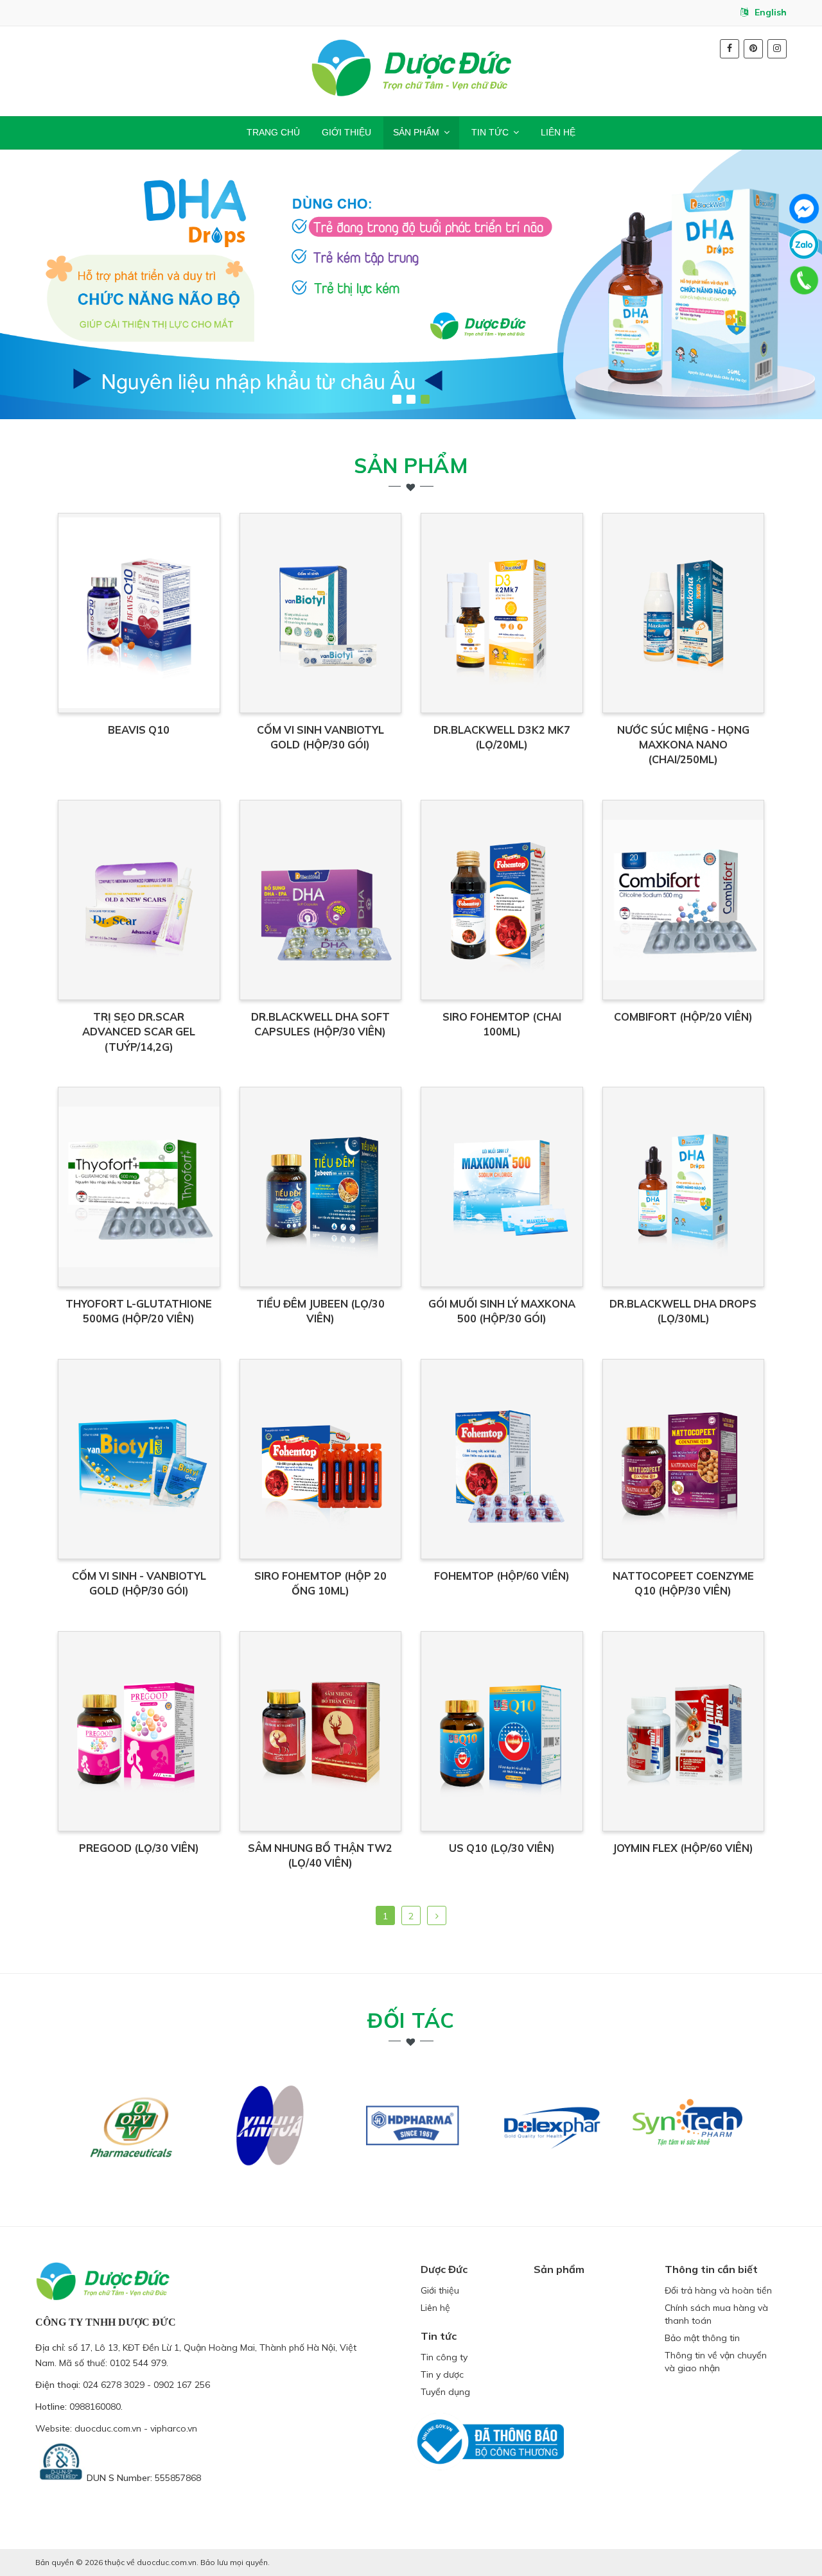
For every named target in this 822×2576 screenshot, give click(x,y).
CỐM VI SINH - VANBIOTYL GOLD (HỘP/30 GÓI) (139, 1583)
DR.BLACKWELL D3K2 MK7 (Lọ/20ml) (502, 737)
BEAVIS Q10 (139, 730)
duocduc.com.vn (108, 2428)
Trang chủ (273, 132)
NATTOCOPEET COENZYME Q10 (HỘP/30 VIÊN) (683, 1583)
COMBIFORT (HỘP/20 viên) (683, 1017)
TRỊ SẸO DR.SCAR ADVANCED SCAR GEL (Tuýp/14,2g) (139, 1032)
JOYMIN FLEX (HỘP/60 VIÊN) (683, 1848)
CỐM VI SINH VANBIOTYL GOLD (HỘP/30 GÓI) (320, 737)
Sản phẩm (416, 132)
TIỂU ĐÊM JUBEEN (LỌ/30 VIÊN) (320, 1311)
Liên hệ (558, 132)
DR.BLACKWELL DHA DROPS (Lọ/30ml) (683, 1311)
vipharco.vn (174, 2428)
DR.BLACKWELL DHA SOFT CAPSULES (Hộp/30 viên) (320, 1024)
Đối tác (411, 2020)
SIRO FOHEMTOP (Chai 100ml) (502, 1024)
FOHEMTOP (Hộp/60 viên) (502, 1576)
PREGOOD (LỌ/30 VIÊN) (139, 1848)
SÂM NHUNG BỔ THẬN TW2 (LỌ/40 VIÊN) (320, 1855)
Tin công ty (444, 2357)
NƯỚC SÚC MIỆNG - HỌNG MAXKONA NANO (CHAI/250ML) (683, 745)
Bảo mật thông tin (702, 2338)
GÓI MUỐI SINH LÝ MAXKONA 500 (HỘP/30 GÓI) (502, 1311)
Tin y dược (442, 2374)
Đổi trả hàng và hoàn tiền (718, 2290)
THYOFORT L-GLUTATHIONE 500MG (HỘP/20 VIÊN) (139, 1311)
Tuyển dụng (445, 2392)
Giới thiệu (346, 132)
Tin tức (490, 132)
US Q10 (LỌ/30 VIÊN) (502, 1848)
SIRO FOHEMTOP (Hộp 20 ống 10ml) (320, 1583)
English (771, 12)
